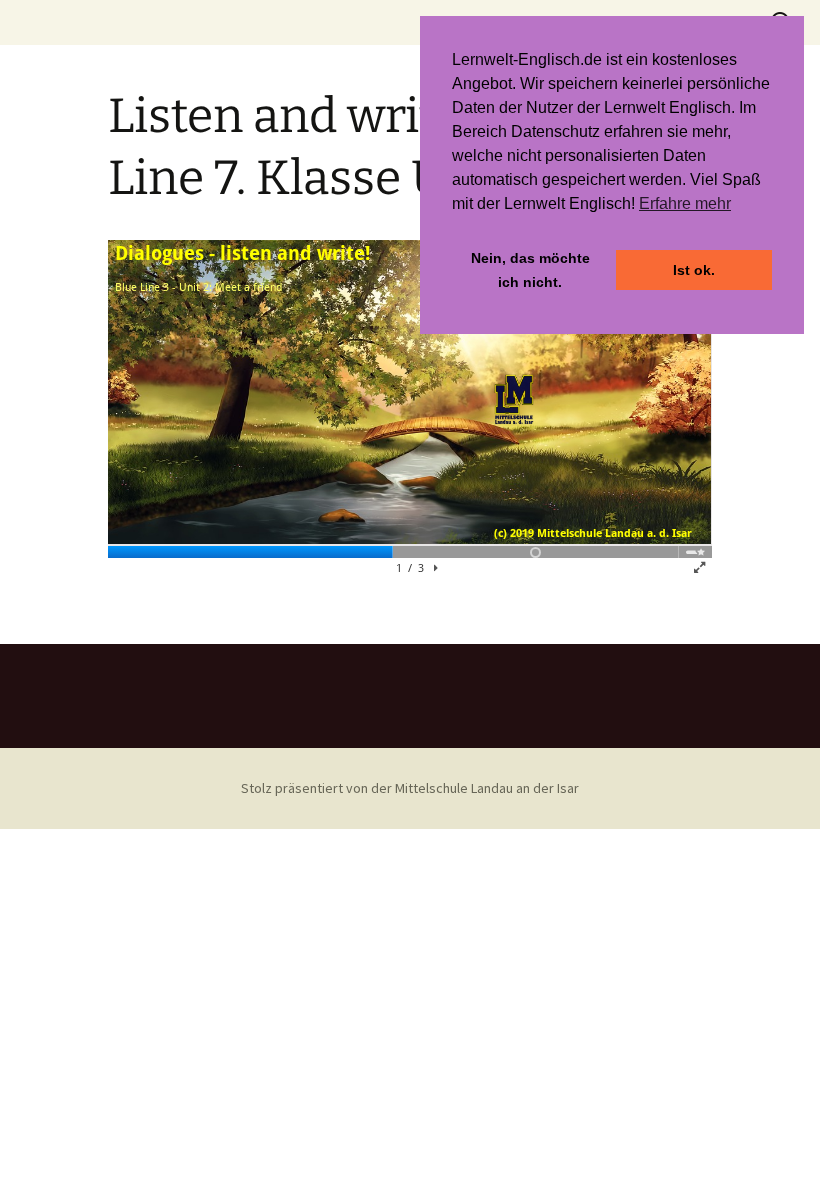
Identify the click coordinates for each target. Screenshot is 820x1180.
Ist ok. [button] (694, 270)
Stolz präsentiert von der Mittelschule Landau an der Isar (410, 788)
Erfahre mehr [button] (685, 203)
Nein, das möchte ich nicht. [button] (530, 270)
